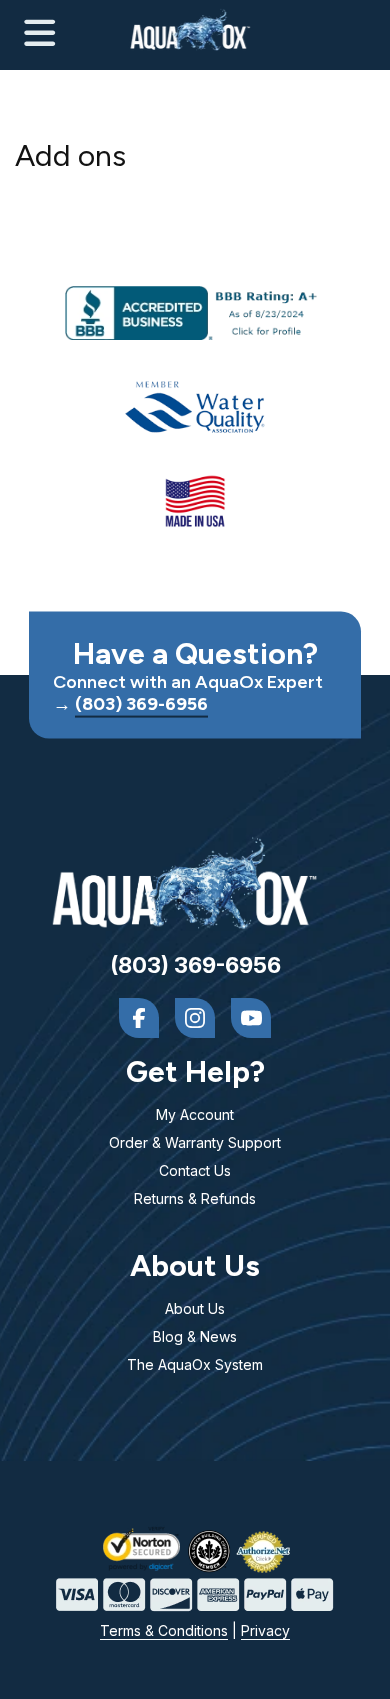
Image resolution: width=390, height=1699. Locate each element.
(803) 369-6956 (141, 703)
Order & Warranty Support (195, 1142)
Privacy (265, 1630)
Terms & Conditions (164, 1630)
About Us (195, 1308)
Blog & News (195, 1336)
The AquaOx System (195, 1364)
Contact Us (195, 1170)
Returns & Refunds (195, 1198)
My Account (195, 1114)
